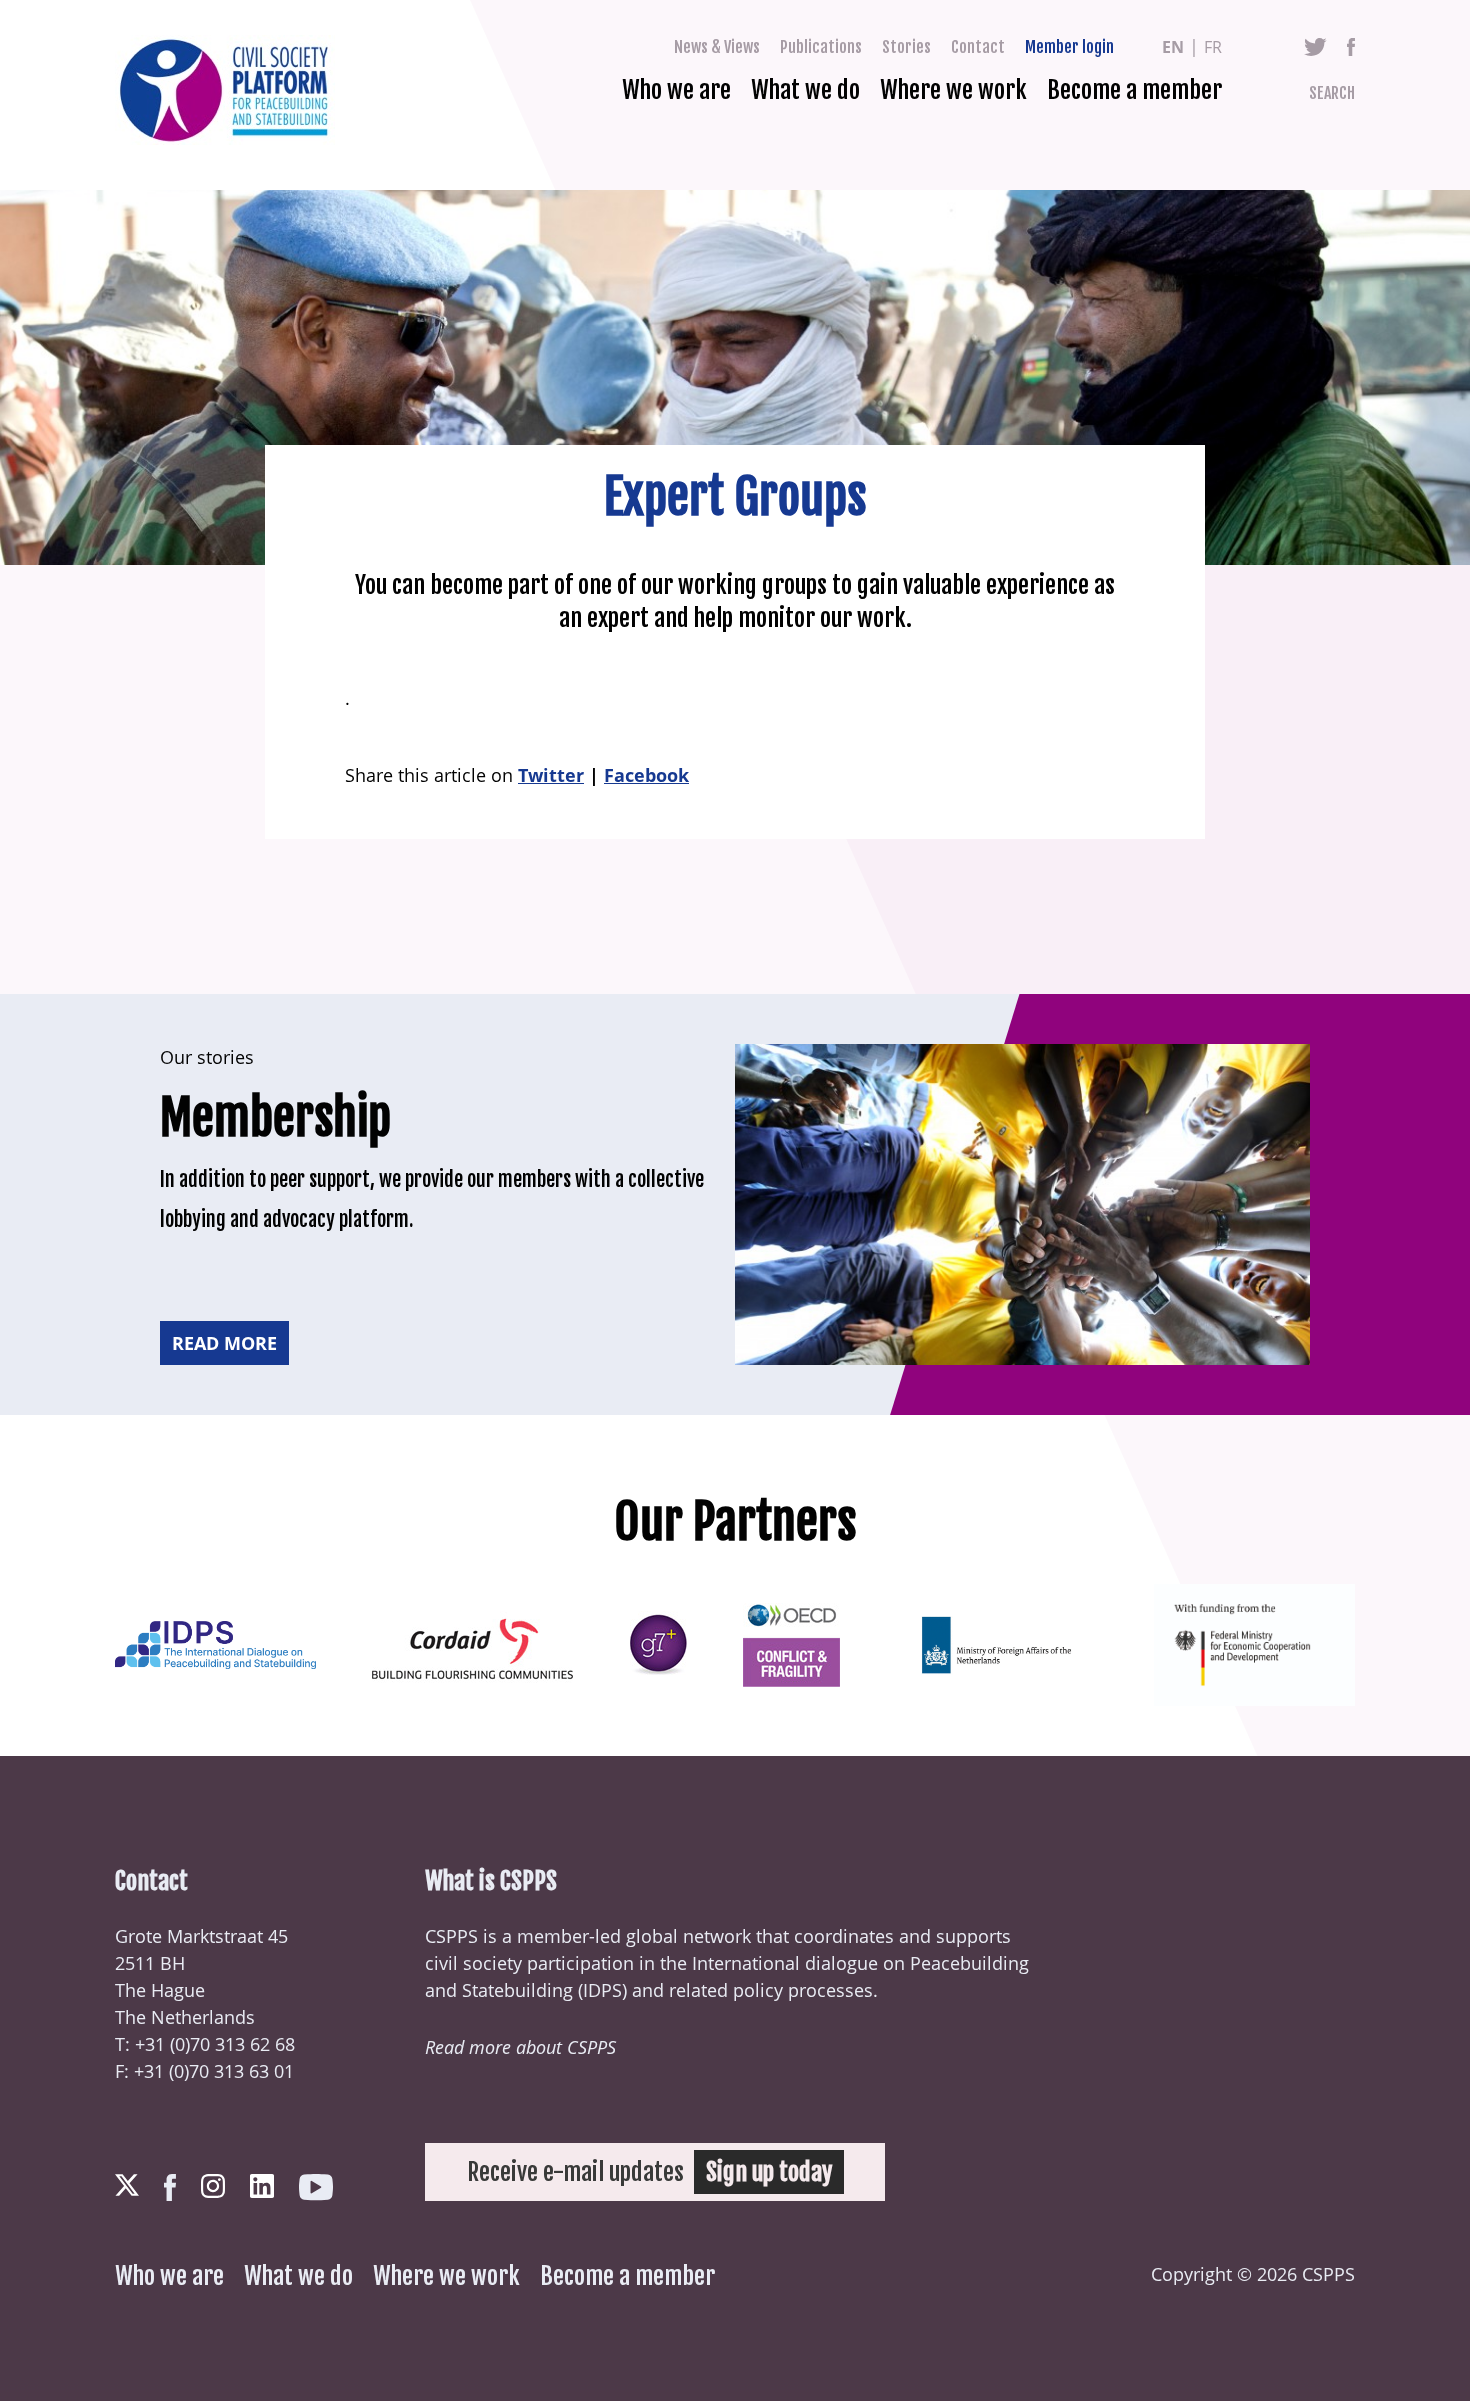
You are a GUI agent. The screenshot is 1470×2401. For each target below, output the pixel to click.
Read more (224, 1343)
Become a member (1134, 90)
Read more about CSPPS (520, 2047)
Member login (1069, 47)
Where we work (953, 90)
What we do (805, 90)
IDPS (602, 1990)
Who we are (676, 90)
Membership (275, 1118)
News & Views (717, 47)
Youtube (316, 2187)
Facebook (1351, 47)
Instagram (213, 2186)
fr (1213, 47)
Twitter (1315, 47)
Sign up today (769, 2172)
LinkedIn (262, 2186)
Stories (906, 47)
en (1173, 47)
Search (1332, 93)
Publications (821, 47)
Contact (978, 47)
